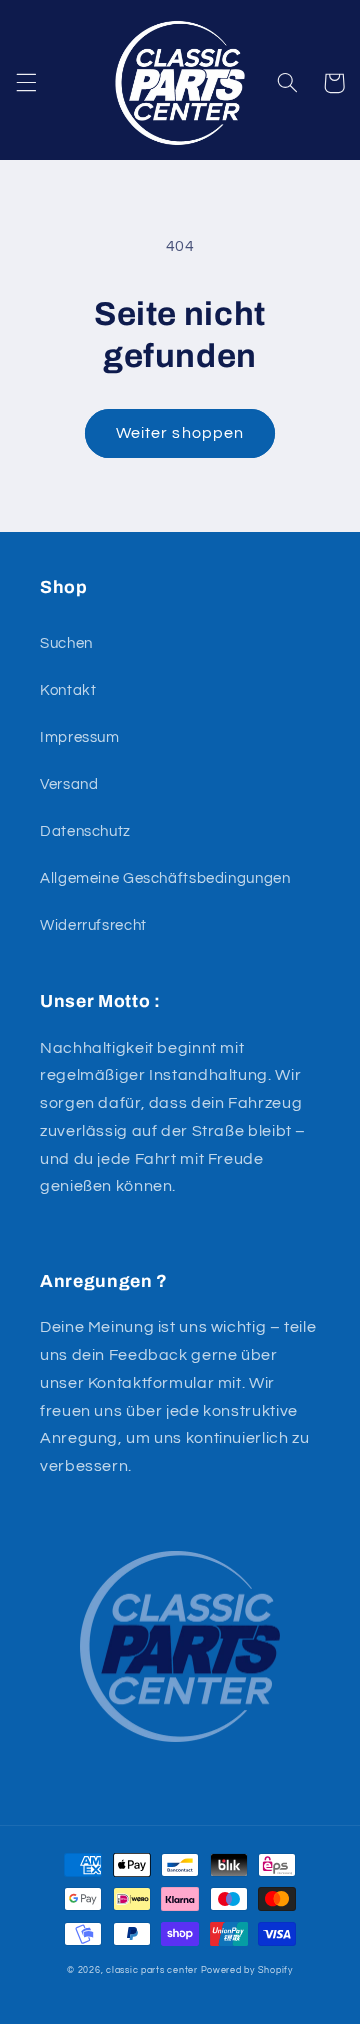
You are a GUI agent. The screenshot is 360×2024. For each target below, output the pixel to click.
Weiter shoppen (180, 433)
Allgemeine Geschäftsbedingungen (165, 878)
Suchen (66, 643)
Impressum (80, 737)
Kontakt (68, 690)
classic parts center (152, 1970)
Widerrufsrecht (93, 925)
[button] (26, 83)
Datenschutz (85, 831)
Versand (69, 784)
